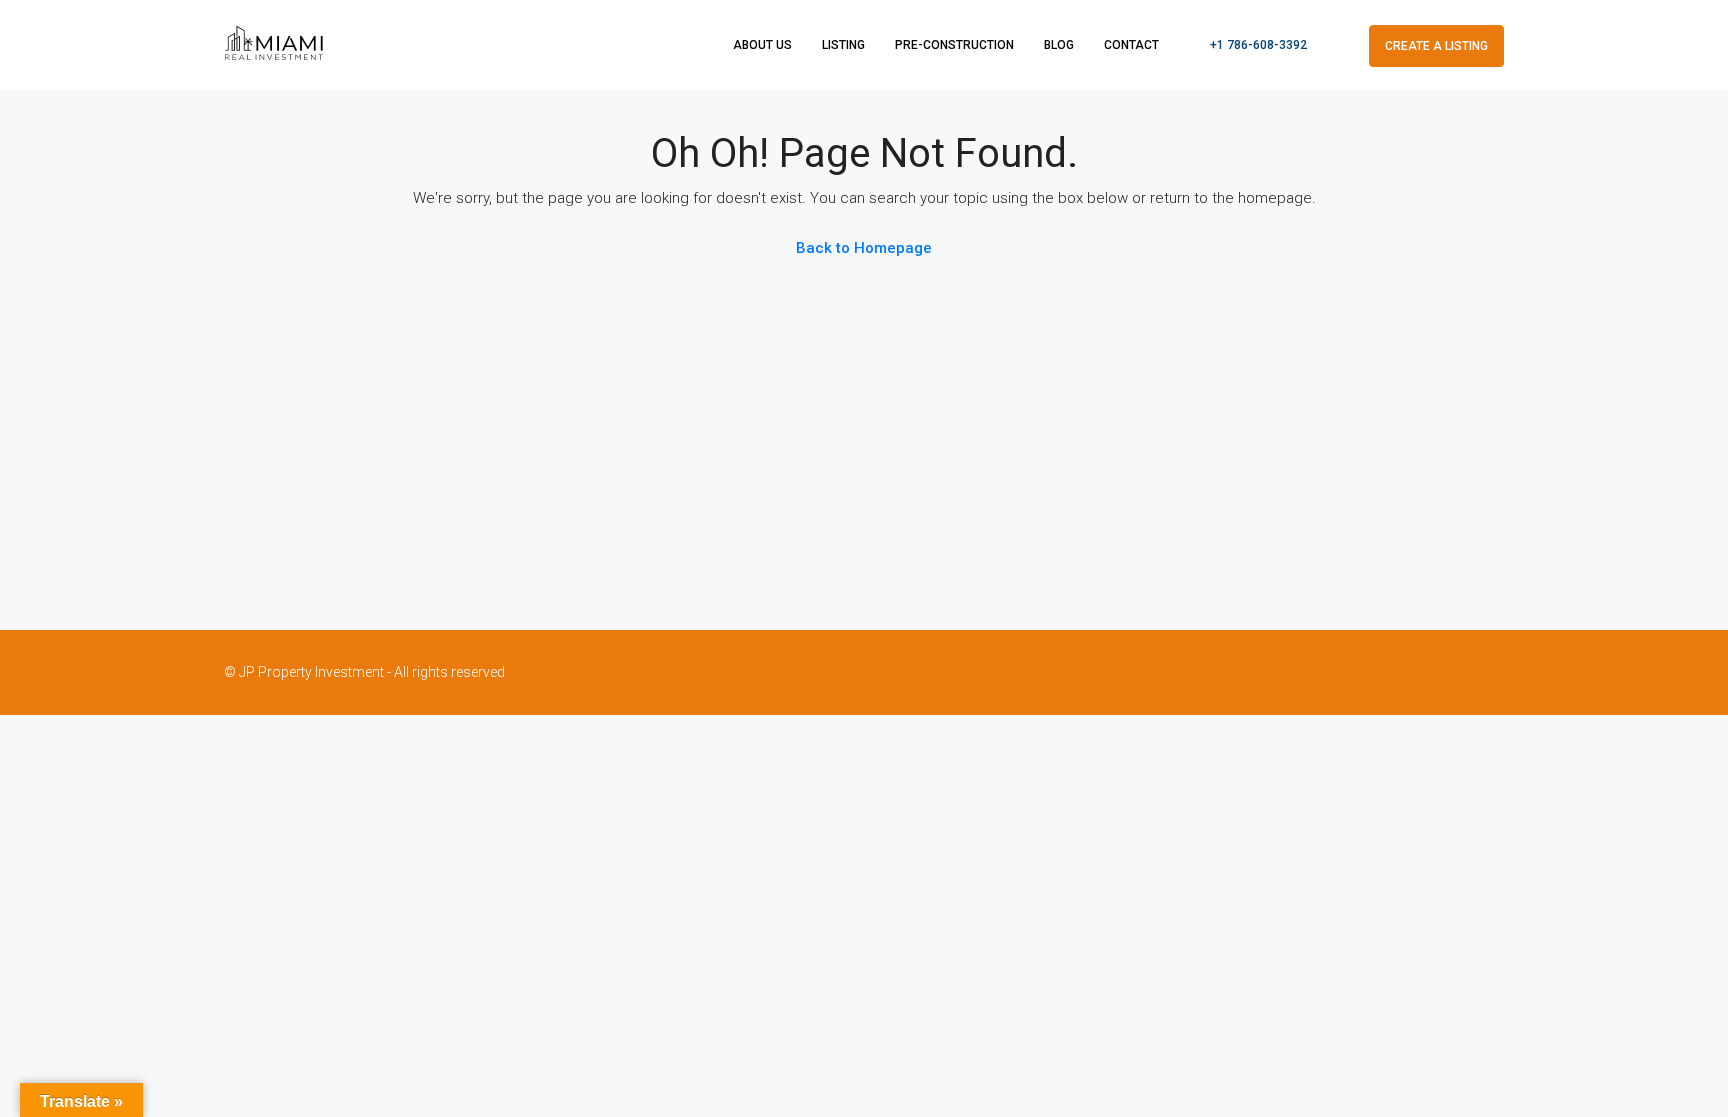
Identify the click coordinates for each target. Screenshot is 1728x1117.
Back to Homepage (864, 248)
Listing (843, 45)
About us (762, 45)
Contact (1131, 45)
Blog (1059, 45)
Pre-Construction (954, 45)
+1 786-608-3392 (1257, 45)
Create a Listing (1436, 46)
